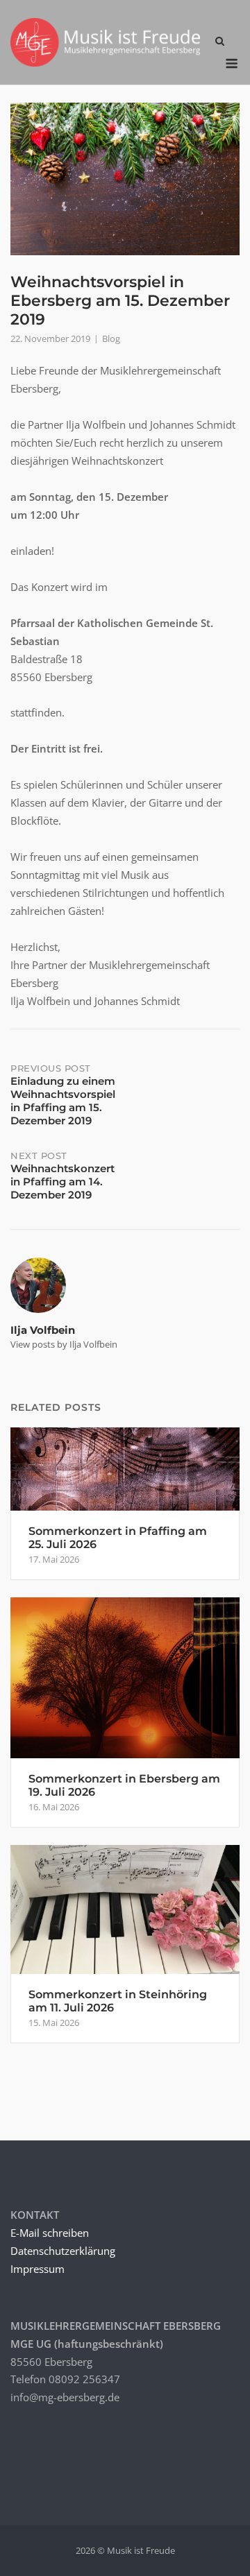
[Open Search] (220, 42)
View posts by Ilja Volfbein (64, 1344)
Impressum (37, 2269)
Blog (111, 338)
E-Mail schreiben (50, 2233)
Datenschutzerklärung (63, 2251)
